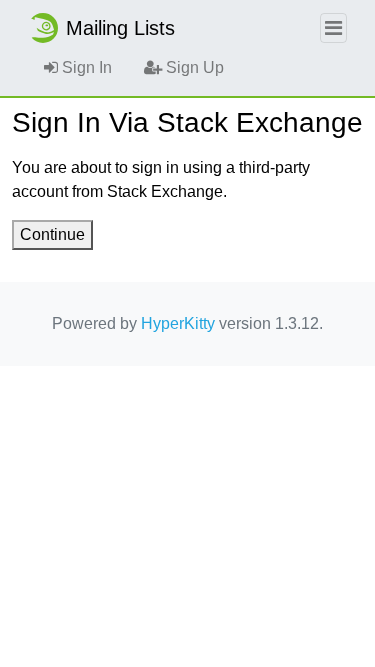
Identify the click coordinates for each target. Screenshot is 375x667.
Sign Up (193, 67)
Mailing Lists (120, 28)
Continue (52, 234)
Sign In (85, 67)
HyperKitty (178, 323)
